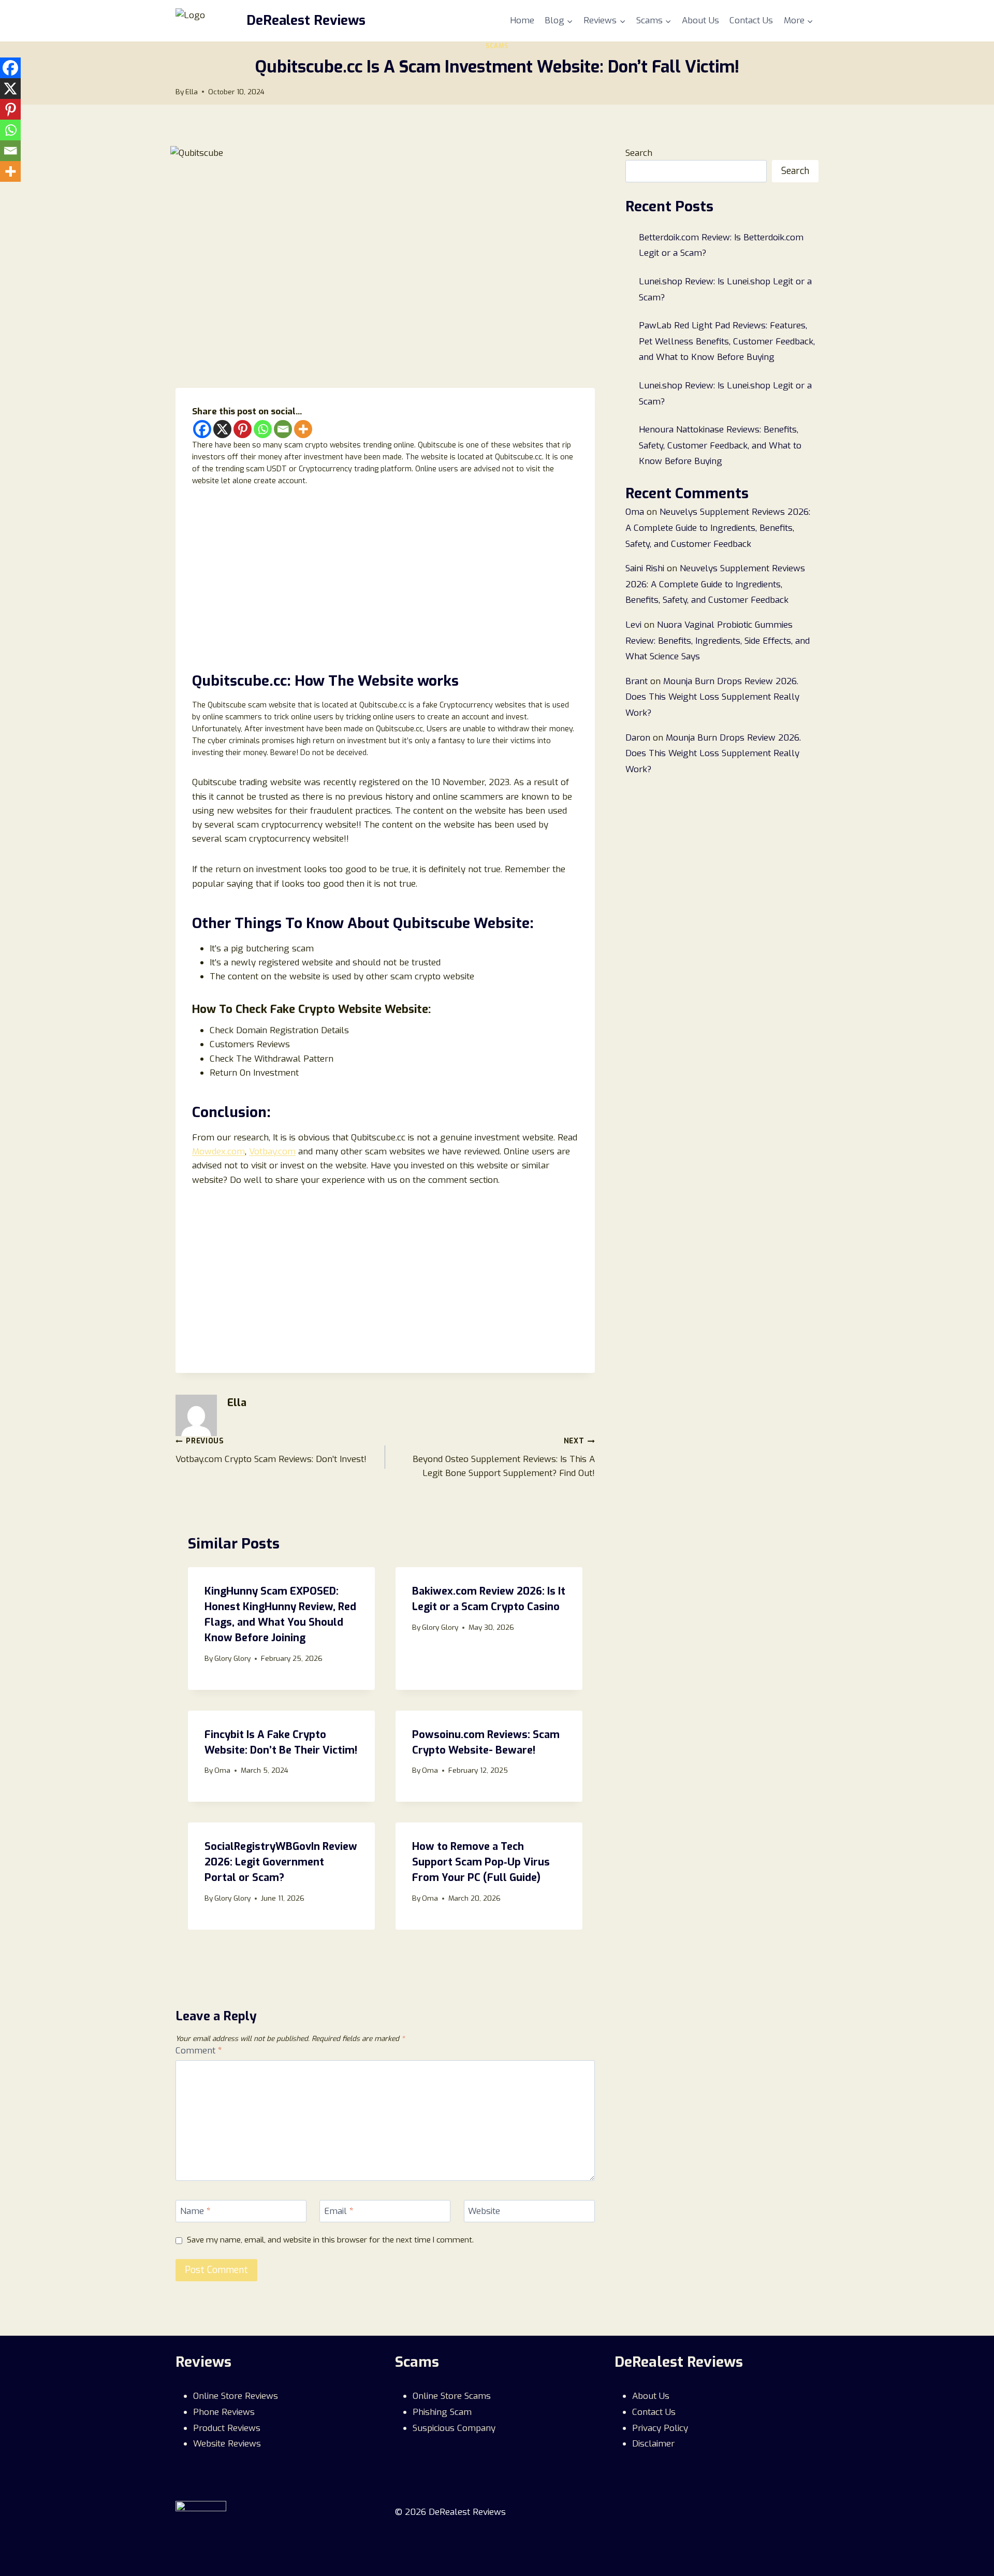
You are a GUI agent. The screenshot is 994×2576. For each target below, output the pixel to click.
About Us (700, 20)
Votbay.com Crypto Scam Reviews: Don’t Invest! (271, 1451)
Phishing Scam (442, 2412)
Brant (637, 681)
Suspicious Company (454, 2428)
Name (195, 2211)
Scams (497, 46)
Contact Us (751, 20)
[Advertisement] (385, 576)
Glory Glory (232, 1658)
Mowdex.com (218, 1152)
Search (639, 153)
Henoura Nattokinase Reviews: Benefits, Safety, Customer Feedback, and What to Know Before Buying (720, 445)
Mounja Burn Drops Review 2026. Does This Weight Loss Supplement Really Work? (712, 697)
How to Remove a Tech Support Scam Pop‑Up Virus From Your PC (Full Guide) (481, 1862)
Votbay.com (272, 1152)
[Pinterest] (243, 429)
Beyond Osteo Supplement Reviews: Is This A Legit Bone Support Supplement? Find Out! (504, 1458)
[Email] (283, 429)
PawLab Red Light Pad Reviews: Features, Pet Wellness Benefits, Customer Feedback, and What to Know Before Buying (727, 341)
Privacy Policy (660, 2428)
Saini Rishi (645, 568)
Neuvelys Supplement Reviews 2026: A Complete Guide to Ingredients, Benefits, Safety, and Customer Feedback (718, 528)
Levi (633, 625)
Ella (192, 92)
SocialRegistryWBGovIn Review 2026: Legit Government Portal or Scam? (281, 1862)
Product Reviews (227, 2428)
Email (339, 2211)
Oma (222, 1770)
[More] (303, 429)
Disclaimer (653, 2444)
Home (522, 20)
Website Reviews (227, 2444)
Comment (199, 2051)
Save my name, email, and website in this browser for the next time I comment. (330, 2240)
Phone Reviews (224, 2412)
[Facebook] (202, 429)
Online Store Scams (452, 2396)
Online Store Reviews (236, 2396)
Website (484, 2211)
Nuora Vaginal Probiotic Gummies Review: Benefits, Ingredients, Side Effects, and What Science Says (718, 641)
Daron (638, 738)
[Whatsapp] (263, 429)
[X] (222, 429)
